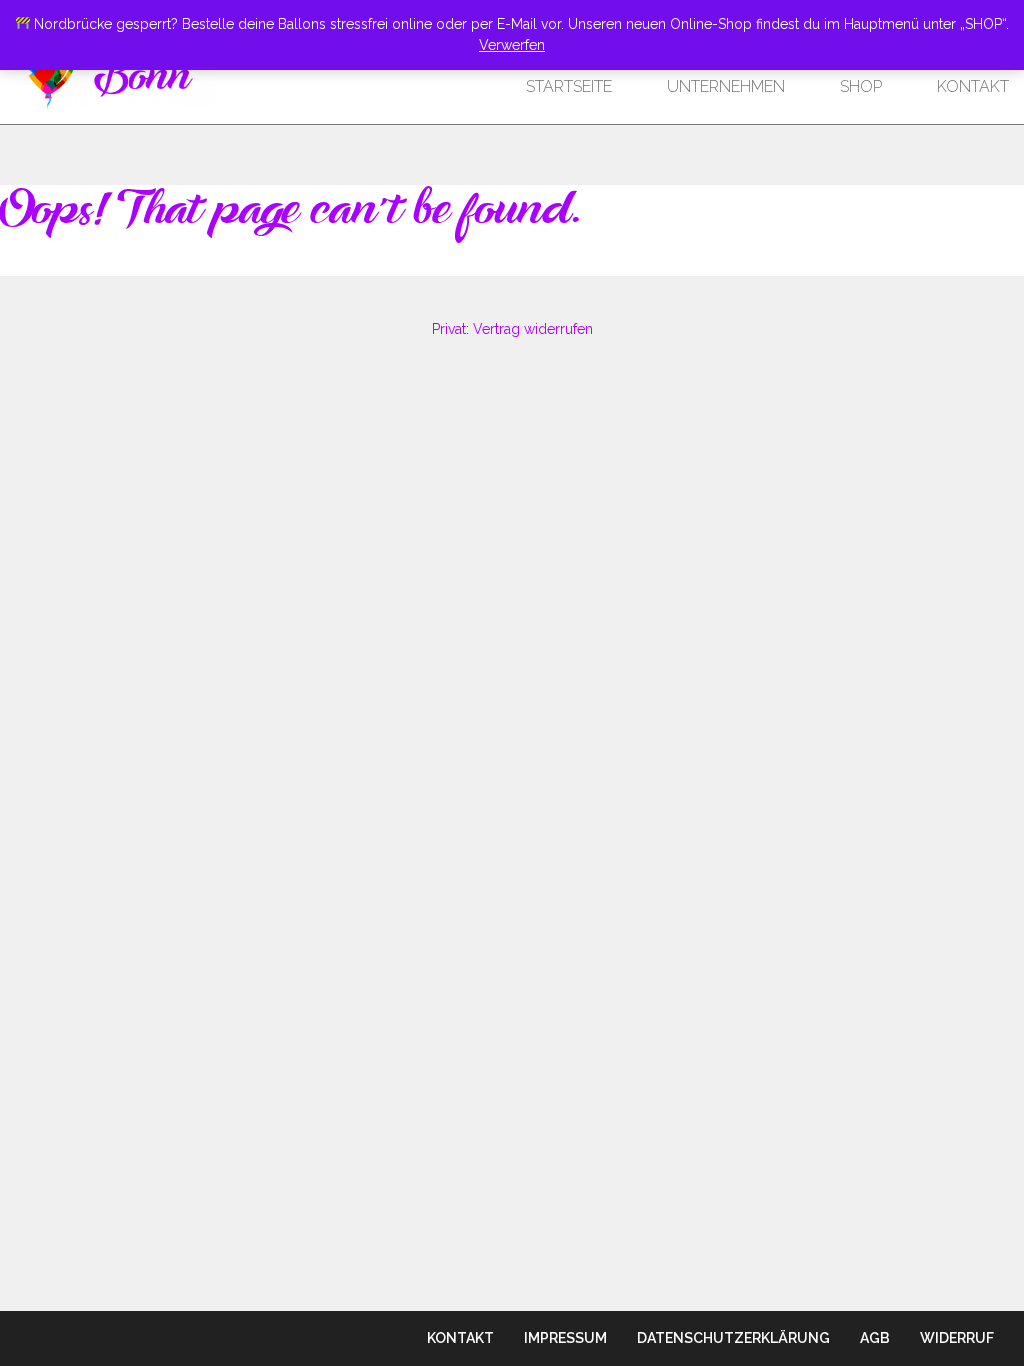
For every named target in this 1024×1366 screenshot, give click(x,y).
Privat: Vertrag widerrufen (512, 329)
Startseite (569, 86)
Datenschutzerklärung (733, 1338)
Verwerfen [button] (512, 45)
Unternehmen (726, 86)
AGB (875, 1338)
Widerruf (957, 1338)
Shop (861, 86)
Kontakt (973, 86)
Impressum (565, 1338)
